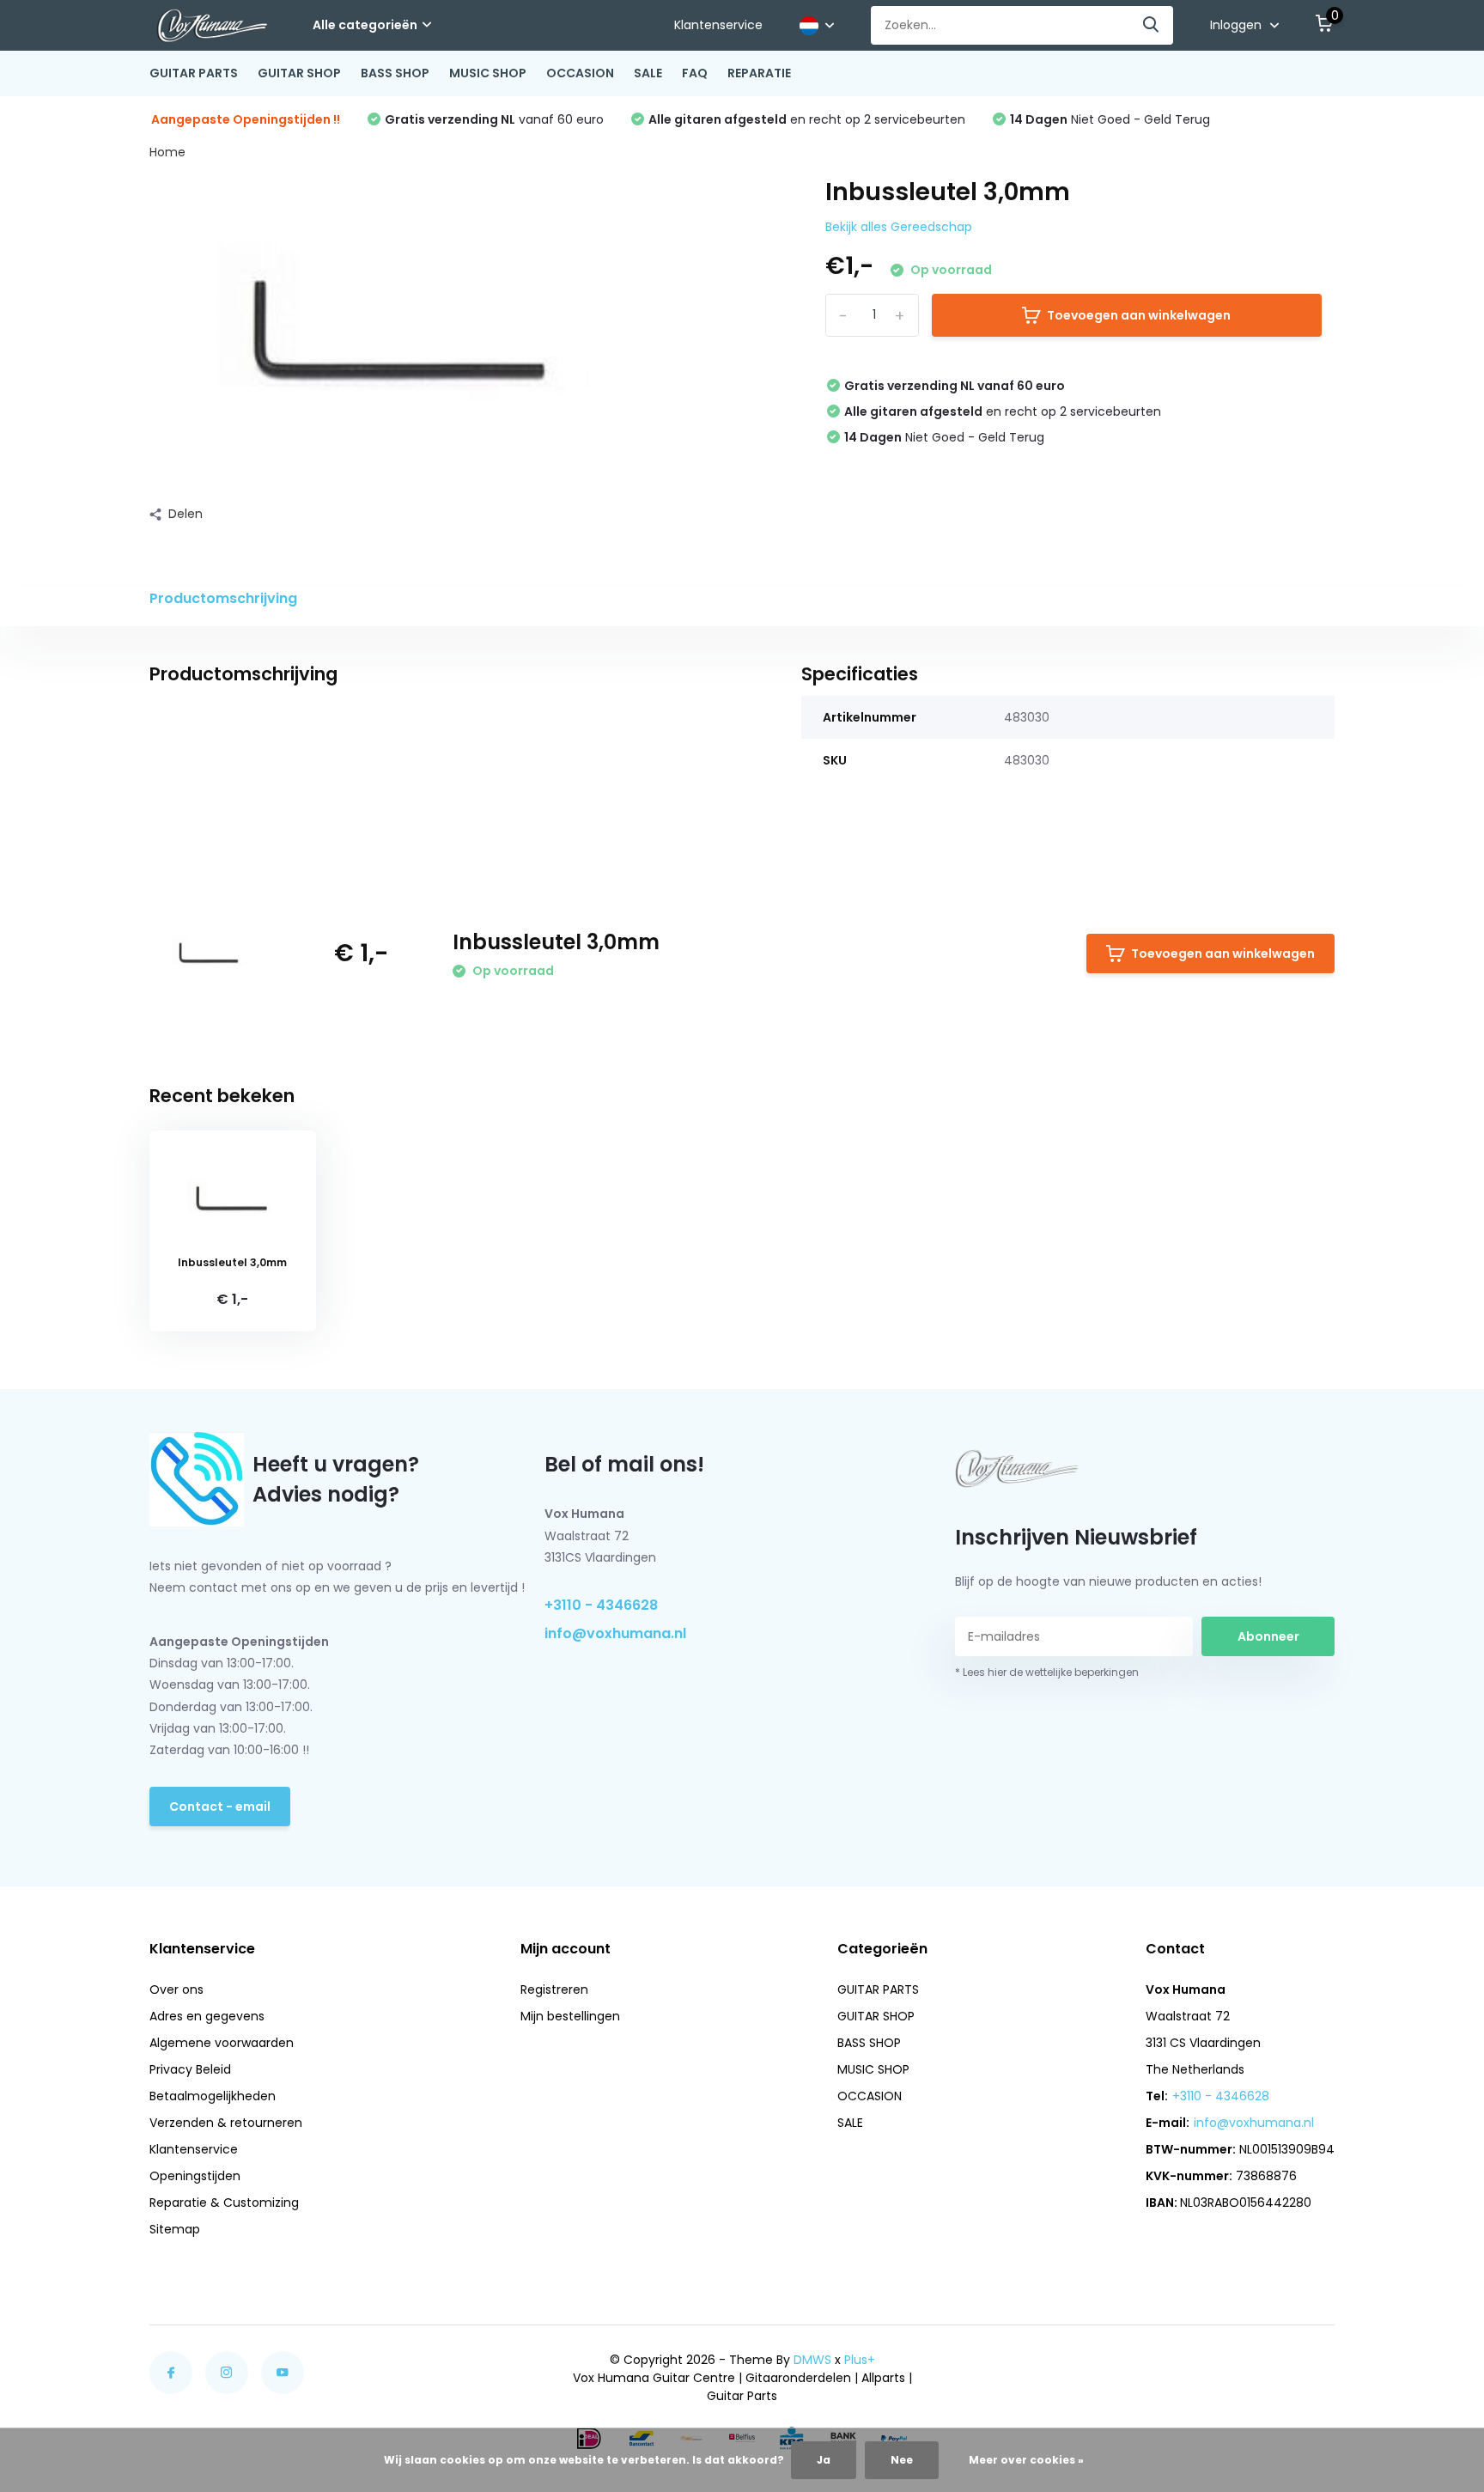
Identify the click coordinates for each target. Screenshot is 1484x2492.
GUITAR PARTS (194, 73)
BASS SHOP (395, 73)
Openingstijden (195, 2176)
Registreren (554, 1989)
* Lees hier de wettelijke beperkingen (1047, 1672)
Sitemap (175, 2229)
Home (167, 152)
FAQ (695, 73)
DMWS (812, 2360)
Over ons (176, 1989)
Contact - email (220, 1807)
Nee (902, 2460)
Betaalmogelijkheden (213, 2096)
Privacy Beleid (190, 2069)
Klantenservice (718, 25)
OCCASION (580, 73)
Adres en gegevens (207, 2016)
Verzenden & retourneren (226, 2123)
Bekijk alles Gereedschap (899, 227)
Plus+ (860, 2360)
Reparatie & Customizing (224, 2203)
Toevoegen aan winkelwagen (1139, 315)
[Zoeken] (1152, 25)
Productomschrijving (223, 598)
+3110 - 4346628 (601, 1605)
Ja (824, 2460)
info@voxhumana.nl (615, 1633)
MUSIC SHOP (488, 73)
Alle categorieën (365, 25)
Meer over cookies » (1026, 2460)
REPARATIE (759, 73)
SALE (648, 73)
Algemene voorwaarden (222, 2043)
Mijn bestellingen (570, 2016)
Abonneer (1268, 1636)
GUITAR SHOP (299, 73)
